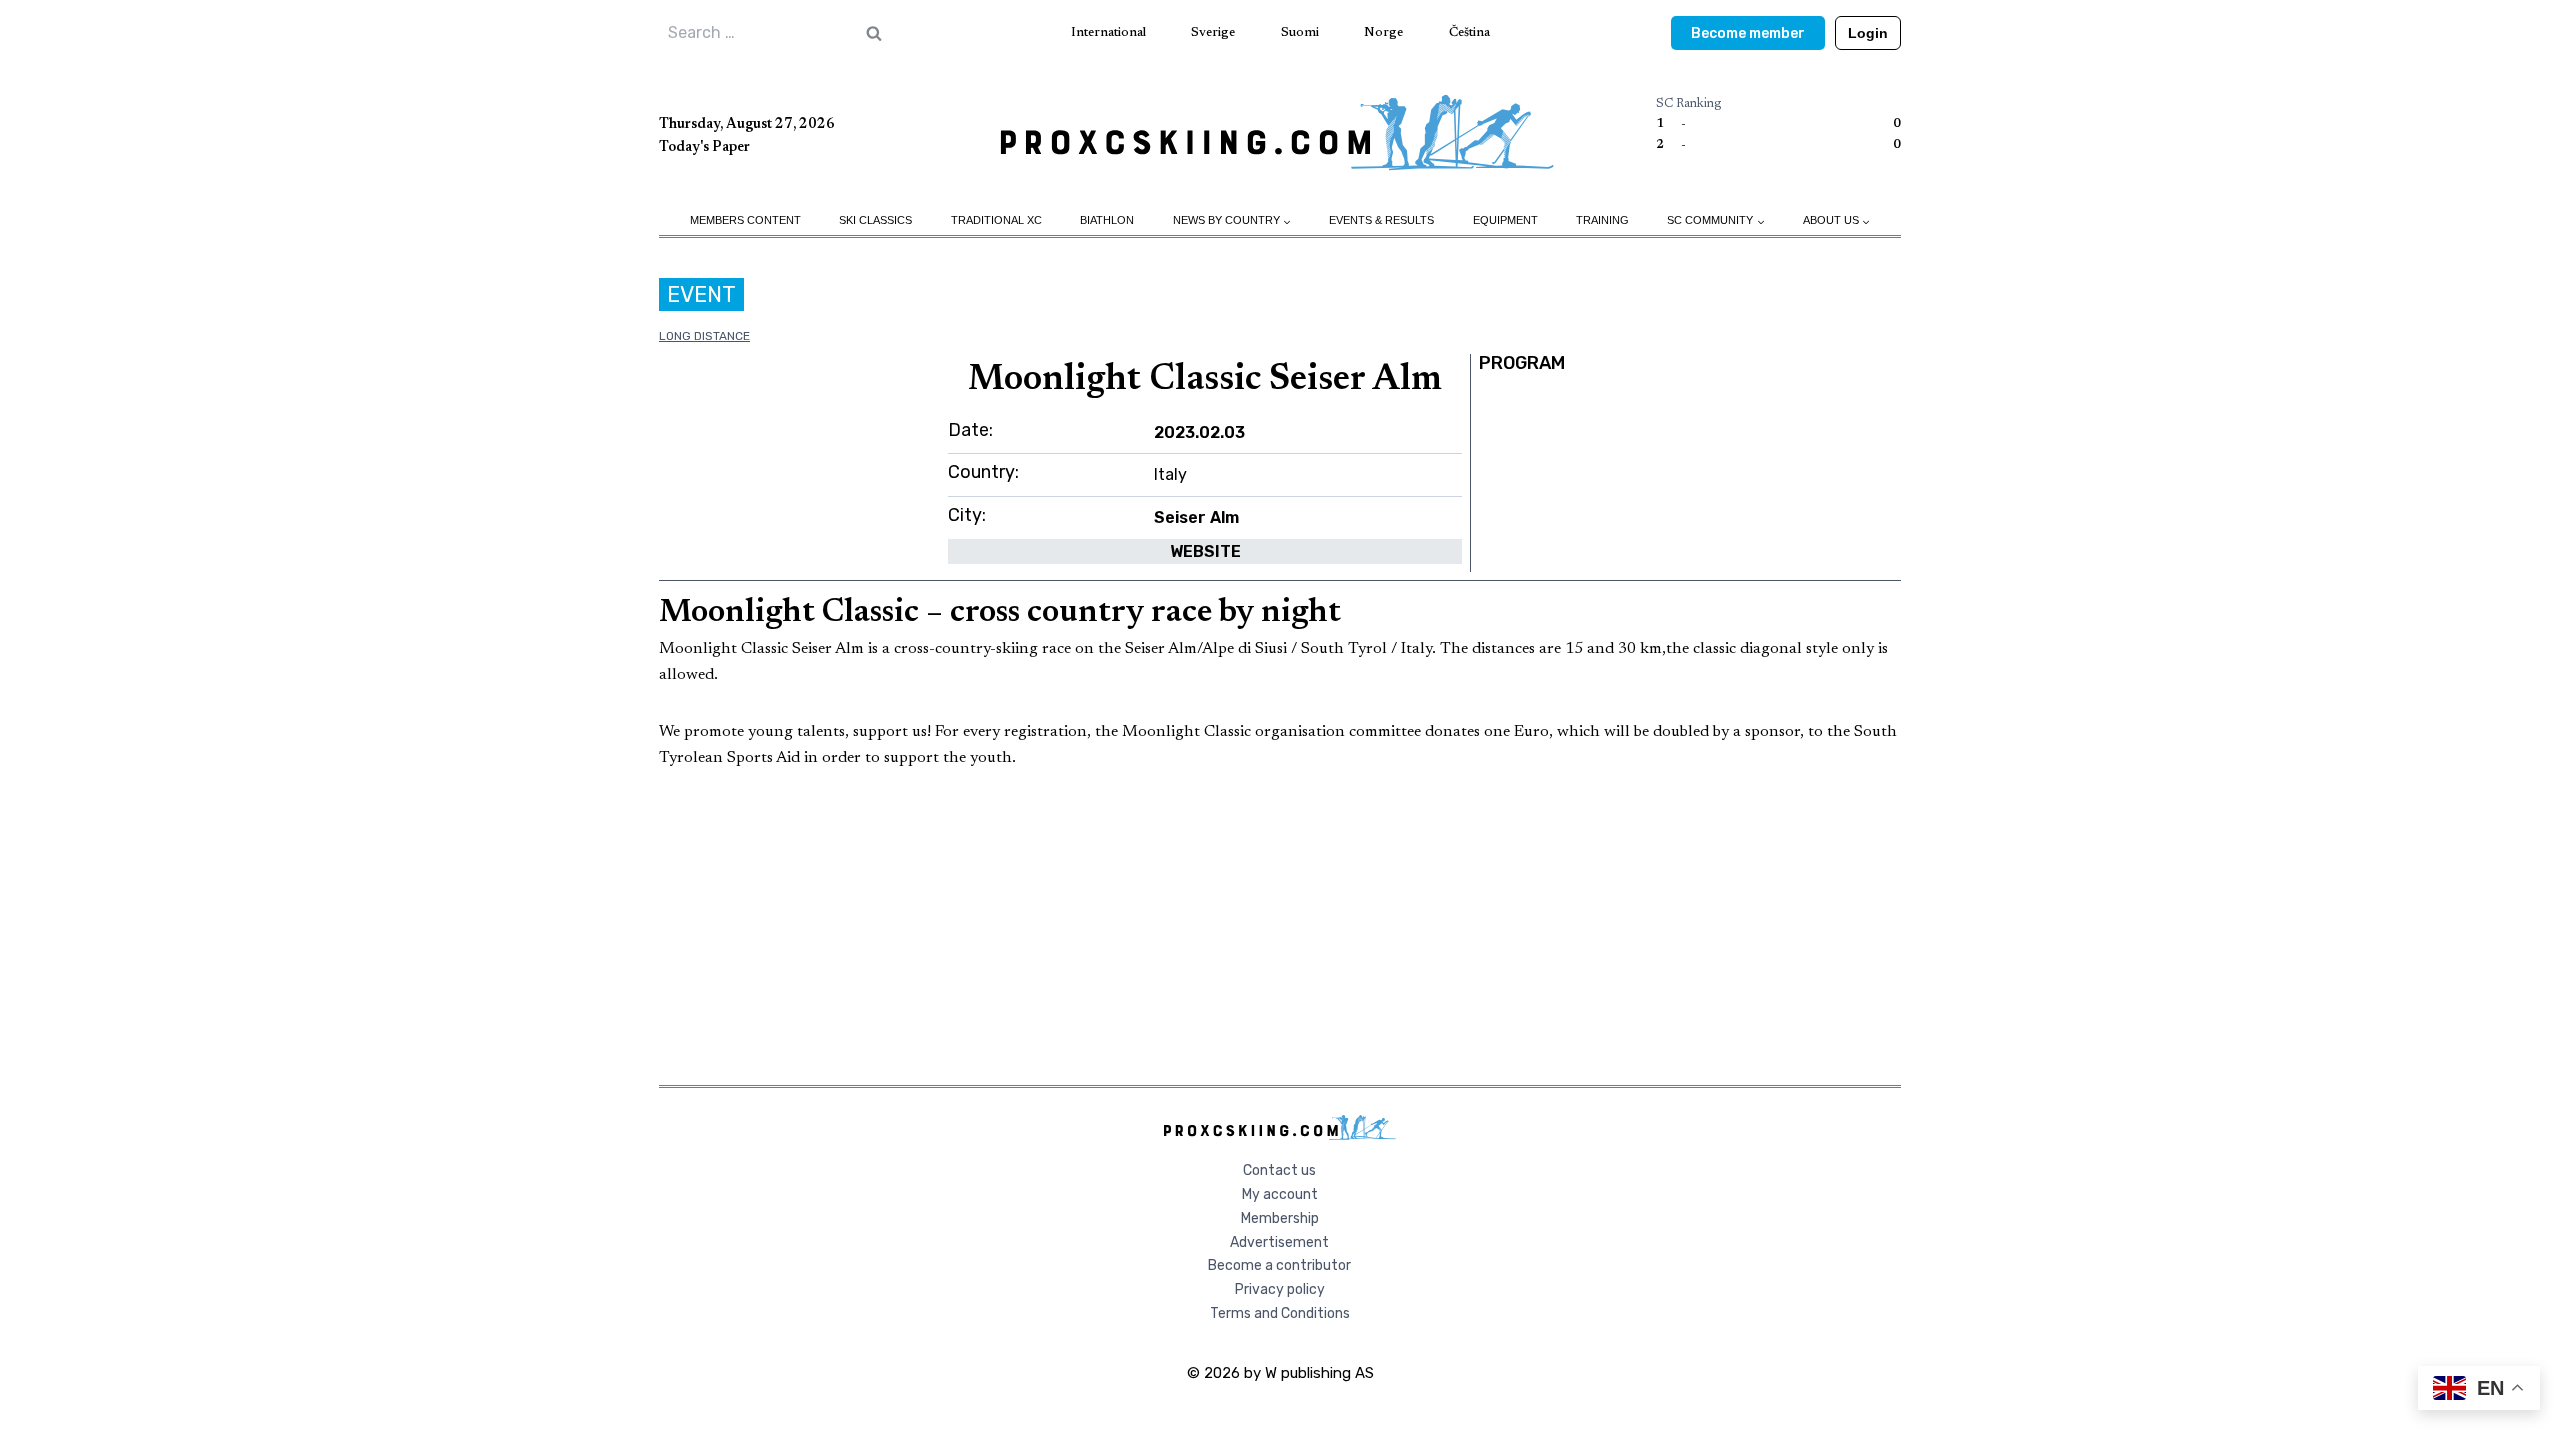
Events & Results (1381, 220)
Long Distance (704, 336)
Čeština (1469, 32)
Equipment (1505, 220)
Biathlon (1107, 220)
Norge (1383, 32)
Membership (1280, 1218)
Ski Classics (875, 220)
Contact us (1279, 1170)
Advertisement (1279, 1242)
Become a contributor (1279, 1265)
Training (1602, 220)
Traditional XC (996, 220)
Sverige (1213, 32)
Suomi (1300, 32)
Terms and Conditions (1280, 1313)
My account (1280, 1194)
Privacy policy (1280, 1289)
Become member (1748, 33)
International (1108, 32)
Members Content (745, 220)
